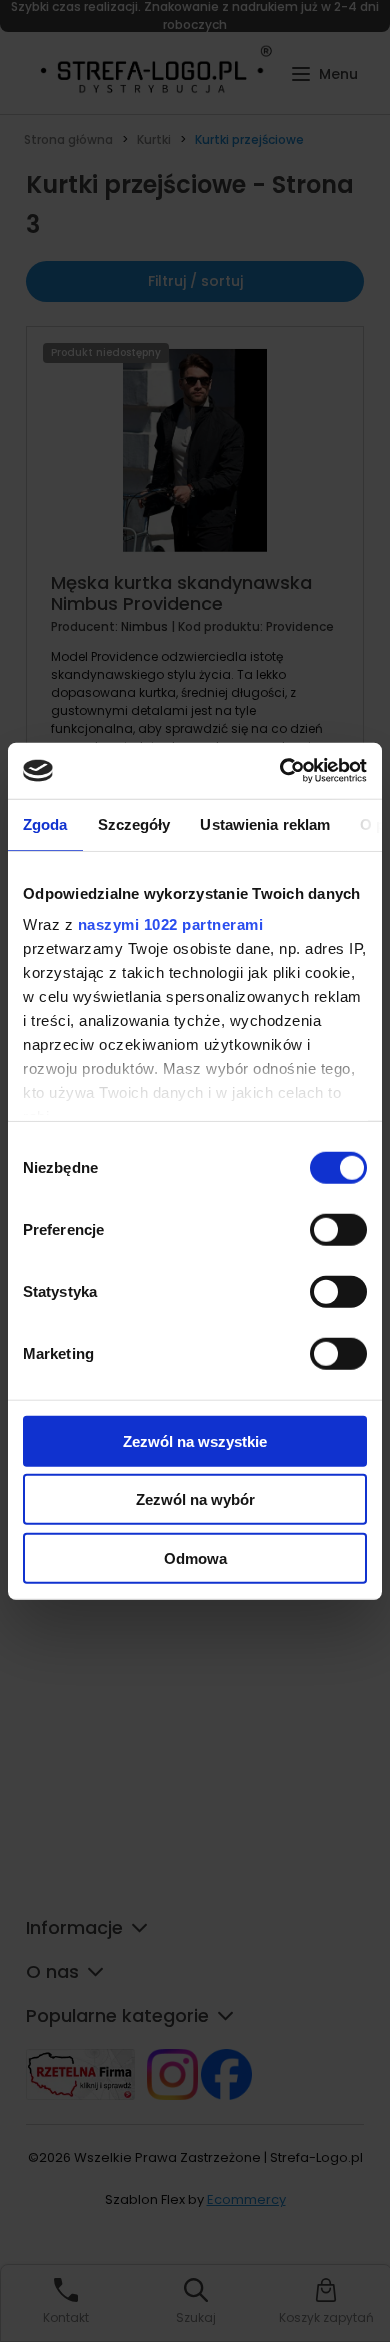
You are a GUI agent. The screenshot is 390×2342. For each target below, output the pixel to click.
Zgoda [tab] (45, 823)
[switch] (338, 1229)
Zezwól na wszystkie (195, 1440)
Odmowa (195, 1557)
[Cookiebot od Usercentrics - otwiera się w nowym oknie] (280, 771)
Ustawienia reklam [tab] (265, 823)
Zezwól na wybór (195, 1499)
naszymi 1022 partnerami (171, 924)
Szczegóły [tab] (134, 823)
